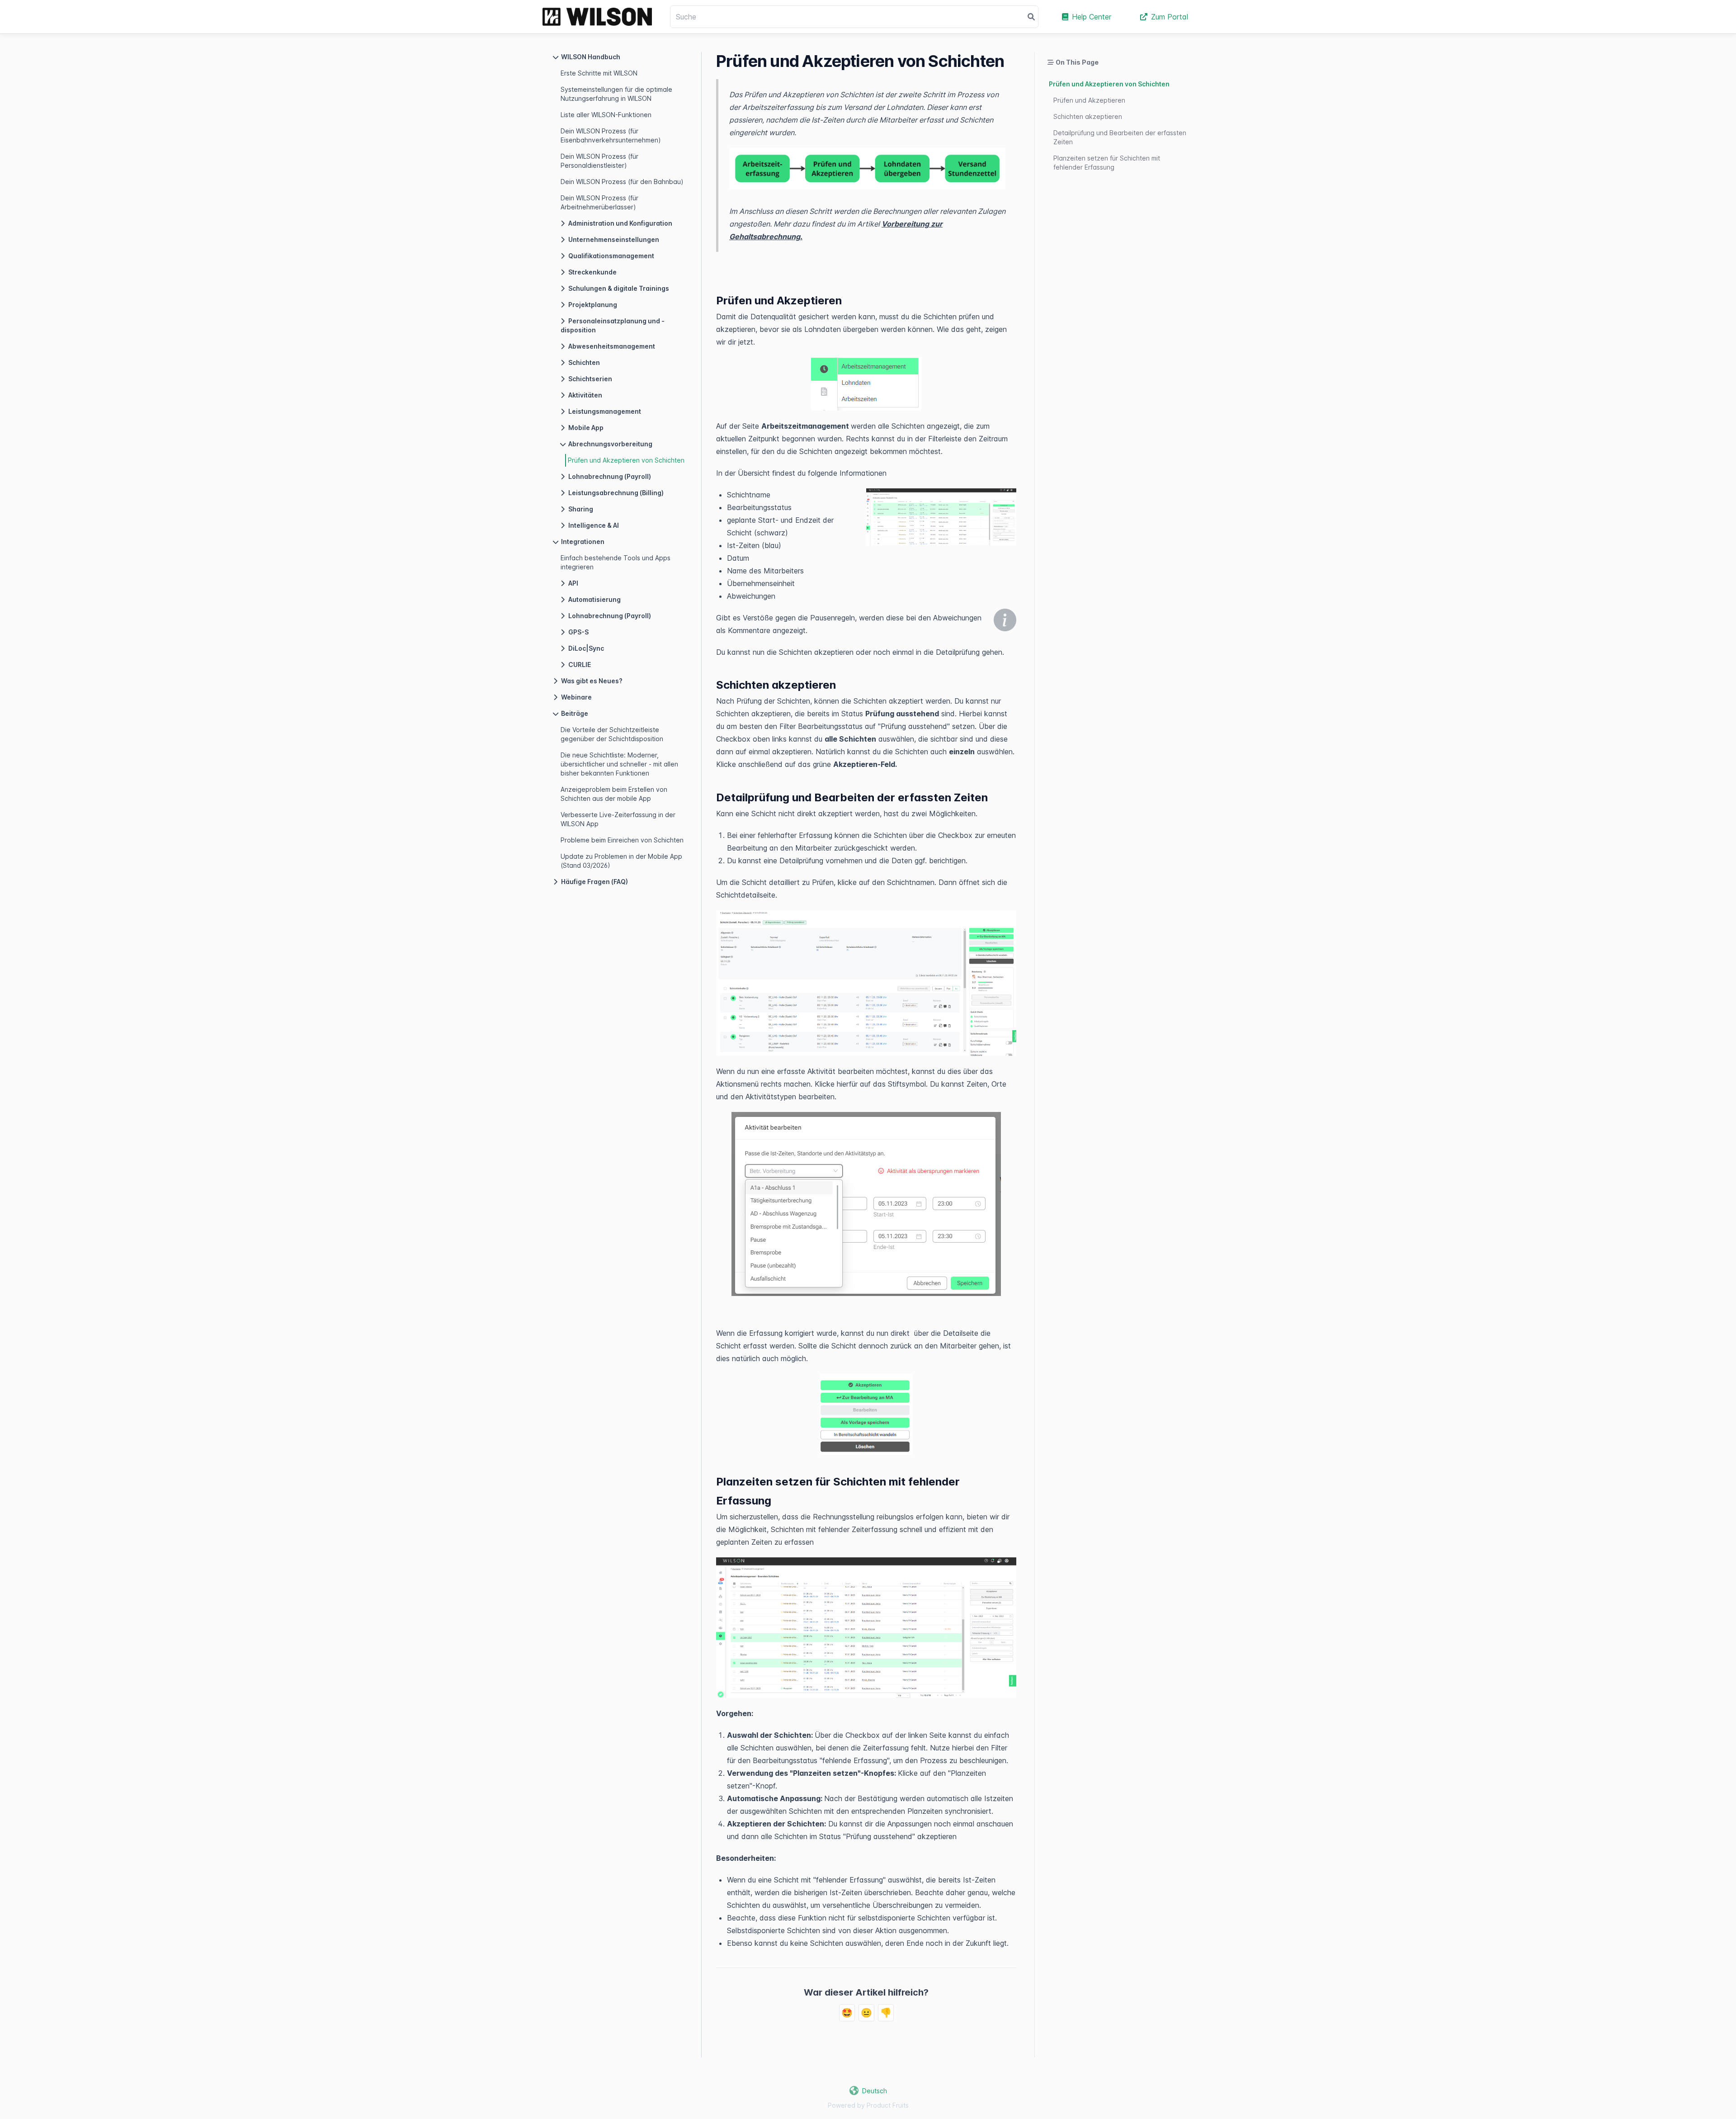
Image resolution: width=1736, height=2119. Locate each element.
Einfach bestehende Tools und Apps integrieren (616, 562)
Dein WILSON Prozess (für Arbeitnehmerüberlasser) (599, 202)
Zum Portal (1170, 17)
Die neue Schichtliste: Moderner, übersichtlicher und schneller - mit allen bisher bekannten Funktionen (619, 764)
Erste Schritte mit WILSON (599, 73)
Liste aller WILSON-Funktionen (606, 115)
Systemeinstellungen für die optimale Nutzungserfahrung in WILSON (616, 94)
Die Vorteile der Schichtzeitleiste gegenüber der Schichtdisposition (612, 734)
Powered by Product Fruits (868, 2105)
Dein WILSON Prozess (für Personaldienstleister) (599, 161)
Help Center (1092, 17)
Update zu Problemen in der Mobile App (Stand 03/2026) (621, 861)
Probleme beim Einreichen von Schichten (622, 840)
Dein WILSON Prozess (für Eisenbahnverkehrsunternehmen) (611, 135)
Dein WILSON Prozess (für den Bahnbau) (622, 182)
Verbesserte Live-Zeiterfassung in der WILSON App (618, 819)
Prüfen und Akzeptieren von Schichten (626, 460)
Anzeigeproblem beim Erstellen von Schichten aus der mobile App (614, 794)
